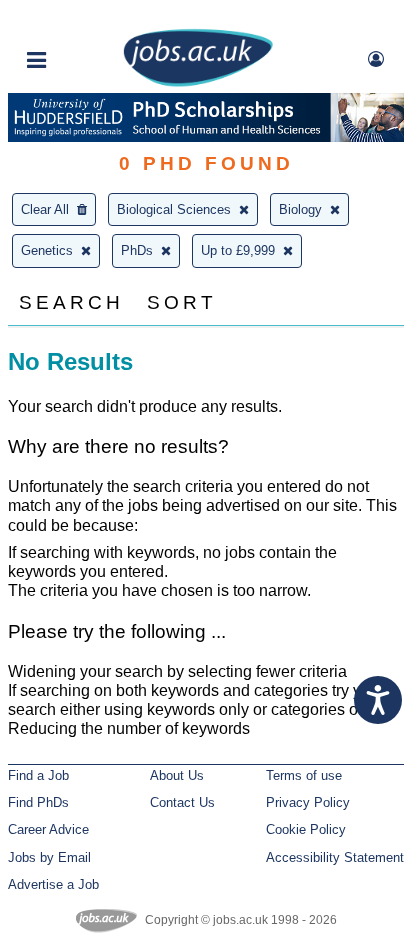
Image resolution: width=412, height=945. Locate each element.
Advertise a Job (53, 884)
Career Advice (48, 829)
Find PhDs (38, 802)
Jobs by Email (49, 857)
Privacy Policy (308, 802)
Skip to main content (80, 17)
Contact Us (182, 802)
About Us (177, 775)
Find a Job (38, 775)
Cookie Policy (306, 829)
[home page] (198, 82)
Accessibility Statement (335, 857)
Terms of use (304, 775)
